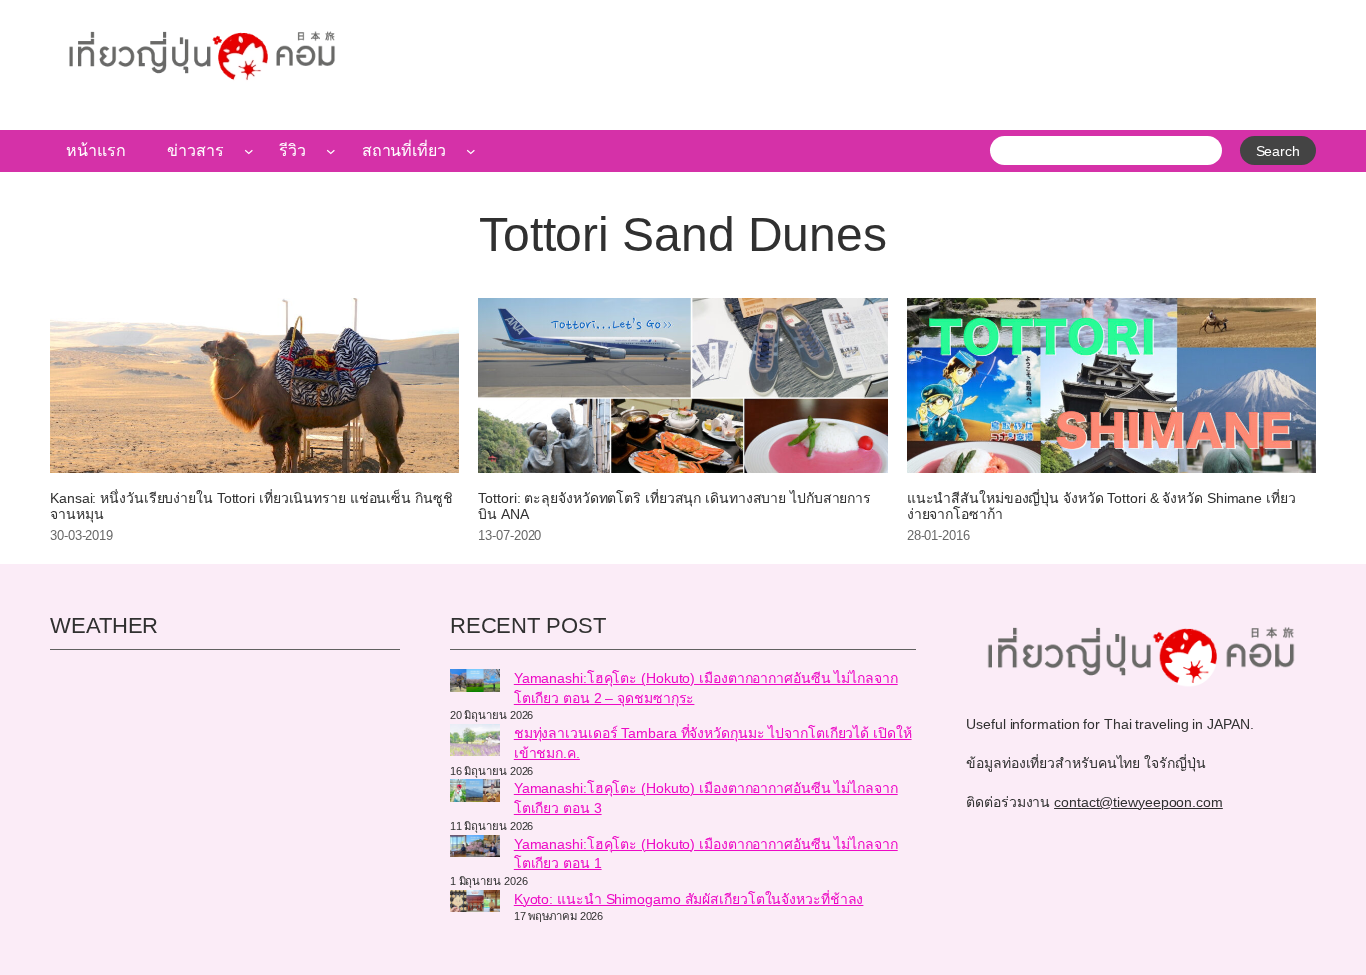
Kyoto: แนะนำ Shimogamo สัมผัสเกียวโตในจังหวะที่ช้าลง (689, 899)
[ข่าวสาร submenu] (249, 151)
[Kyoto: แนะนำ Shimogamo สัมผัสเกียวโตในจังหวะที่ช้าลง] (475, 904)
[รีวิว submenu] (331, 151)
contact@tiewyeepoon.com (1138, 802)
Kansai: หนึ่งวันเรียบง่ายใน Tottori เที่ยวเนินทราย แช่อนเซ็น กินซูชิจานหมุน (251, 506)
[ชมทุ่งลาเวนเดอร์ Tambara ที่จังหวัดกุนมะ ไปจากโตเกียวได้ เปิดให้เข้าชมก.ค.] (475, 743)
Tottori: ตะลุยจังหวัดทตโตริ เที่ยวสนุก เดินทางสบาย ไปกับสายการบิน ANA (674, 506)
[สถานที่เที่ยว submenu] (471, 151)
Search (1278, 151)
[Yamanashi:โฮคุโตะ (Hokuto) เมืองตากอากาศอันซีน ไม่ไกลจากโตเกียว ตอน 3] (475, 793)
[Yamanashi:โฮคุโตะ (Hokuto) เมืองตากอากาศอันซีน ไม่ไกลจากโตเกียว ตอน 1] (475, 849)
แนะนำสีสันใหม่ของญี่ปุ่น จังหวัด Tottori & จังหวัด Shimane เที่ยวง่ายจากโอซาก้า (1101, 506)
